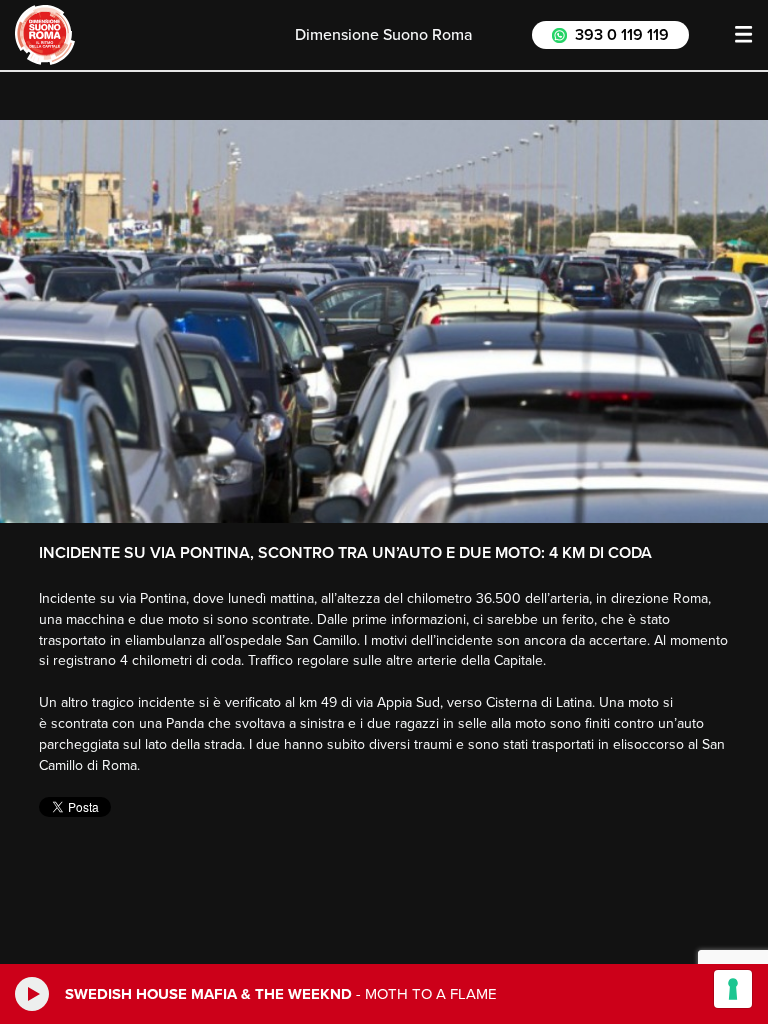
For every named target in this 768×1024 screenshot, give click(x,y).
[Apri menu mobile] (744, 35)
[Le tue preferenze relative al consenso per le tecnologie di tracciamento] (733, 989)
